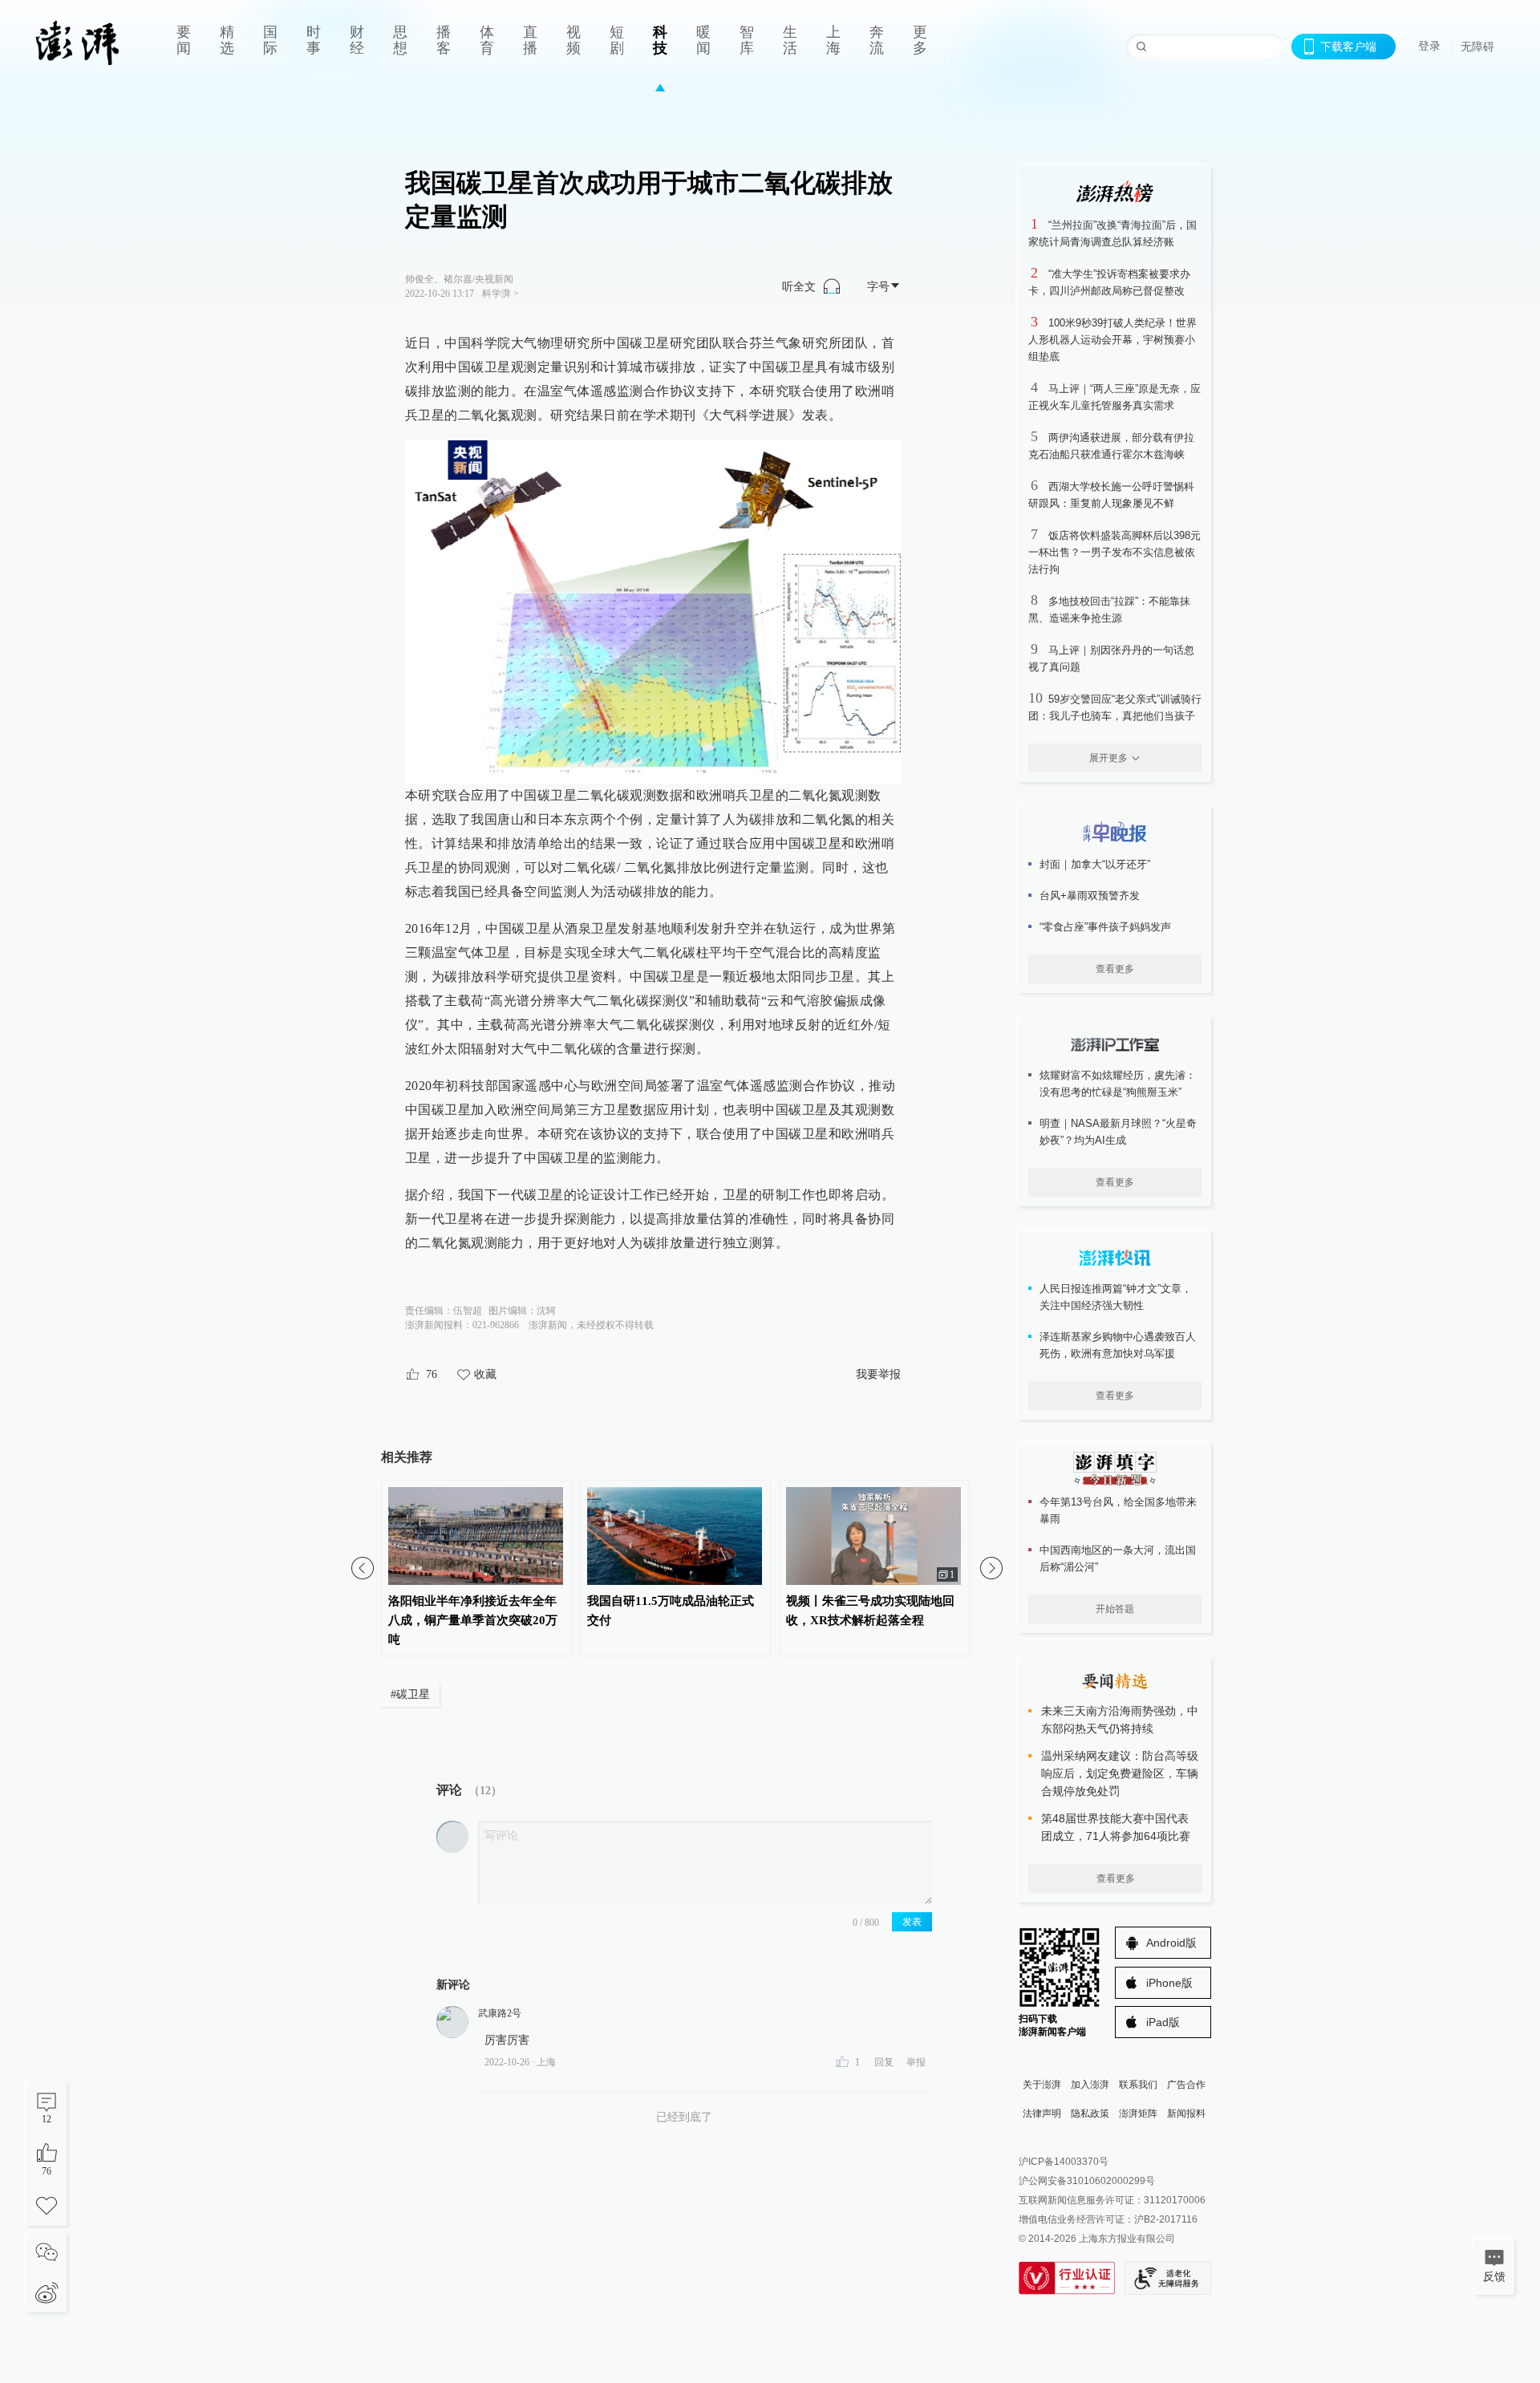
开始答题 (1115, 1609)
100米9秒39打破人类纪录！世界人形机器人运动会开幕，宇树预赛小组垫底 (1112, 340)
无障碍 (1477, 47)
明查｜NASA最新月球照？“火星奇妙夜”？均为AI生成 (1118, 1132)
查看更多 (1115, 969)
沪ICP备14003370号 (1064, 2162)
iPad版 (1163, 2022)
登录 (1429, 46)
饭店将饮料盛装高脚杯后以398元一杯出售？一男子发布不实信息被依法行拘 (1114, 552)
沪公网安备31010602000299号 (1087, 2181)
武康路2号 (500, 2013)
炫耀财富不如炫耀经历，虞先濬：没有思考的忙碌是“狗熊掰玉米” (1118, 1084)
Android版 (1171, 1943)
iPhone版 (1169, 1983)
